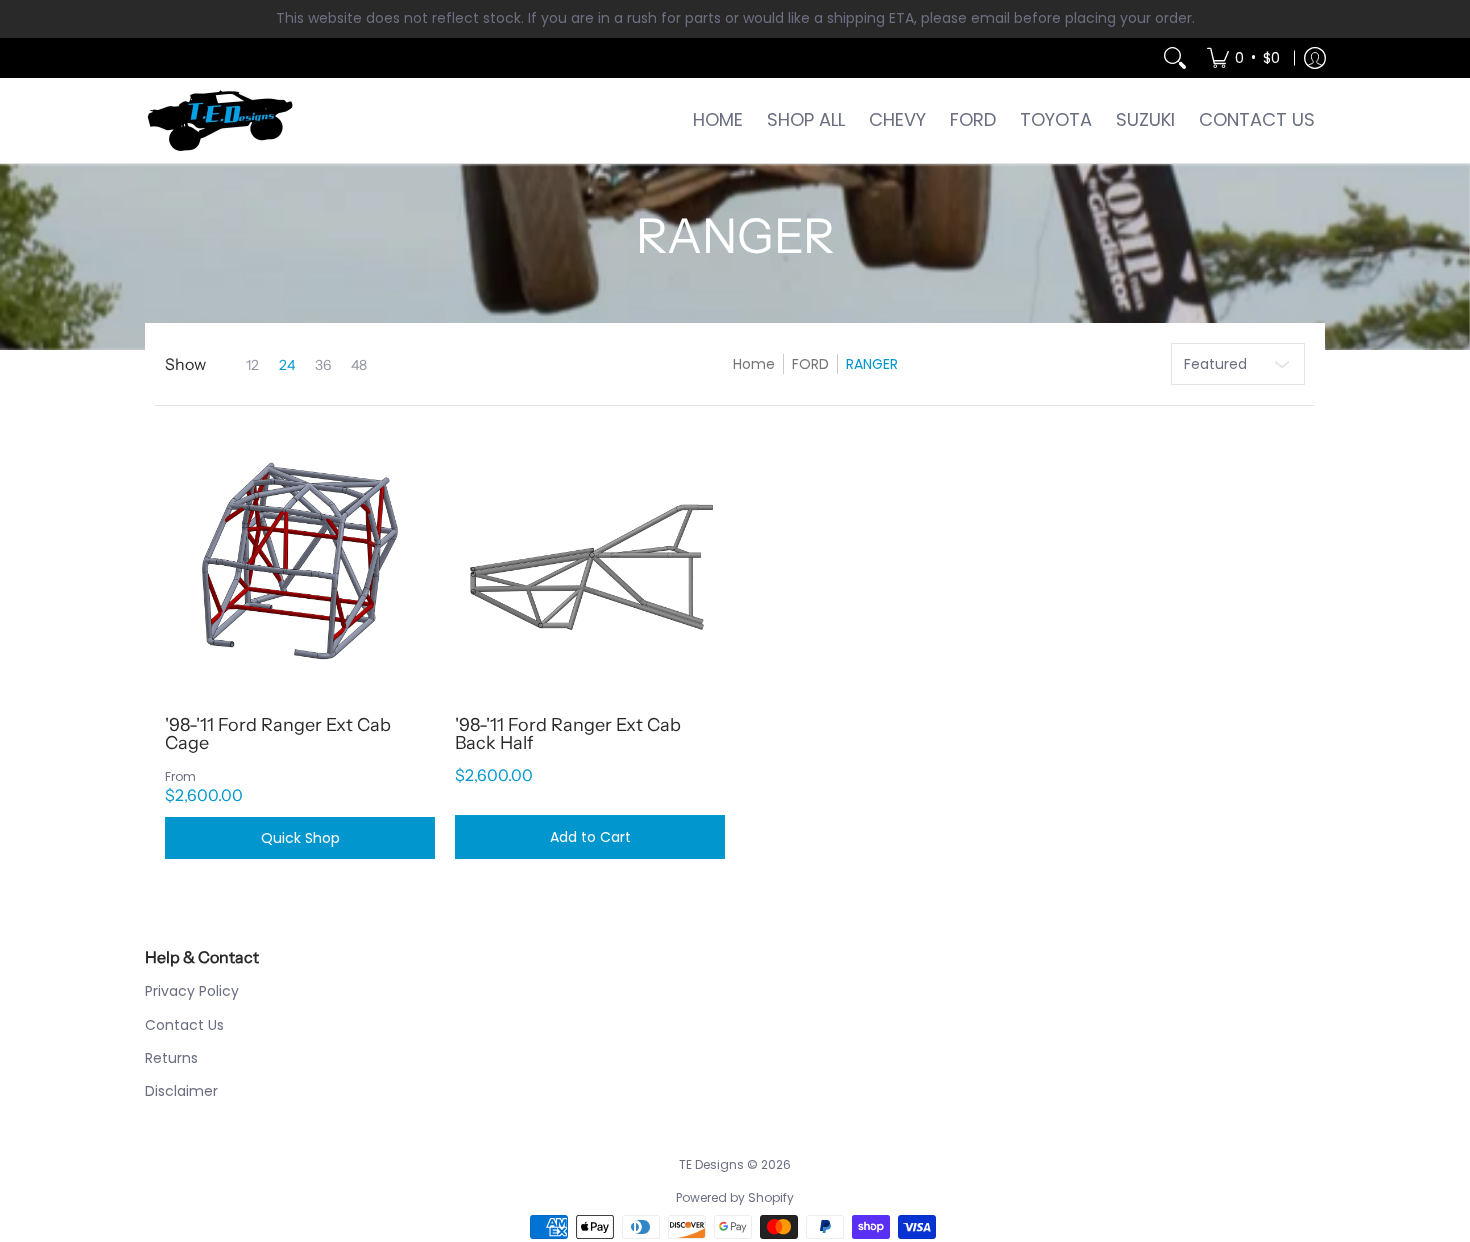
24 (287, 365)
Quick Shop (300, 838)
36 (323, 365)
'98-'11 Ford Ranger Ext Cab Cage (278, 734)
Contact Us (184, 1025)
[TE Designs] (220, 120)
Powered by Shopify (735, 1197)
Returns (171, 1058)
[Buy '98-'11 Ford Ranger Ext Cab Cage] (300, 561)
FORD (810, 364)
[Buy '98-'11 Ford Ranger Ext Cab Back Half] (590, 561)
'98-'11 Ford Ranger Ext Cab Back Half (568, 734)
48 (359, 365)
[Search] (1175, 58)
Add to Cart (590, 837)
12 (252, 365)
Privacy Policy (192, 991)
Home (754, 364)
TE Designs (711, 1164)
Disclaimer (181, 1091)
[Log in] (1315, 58)
